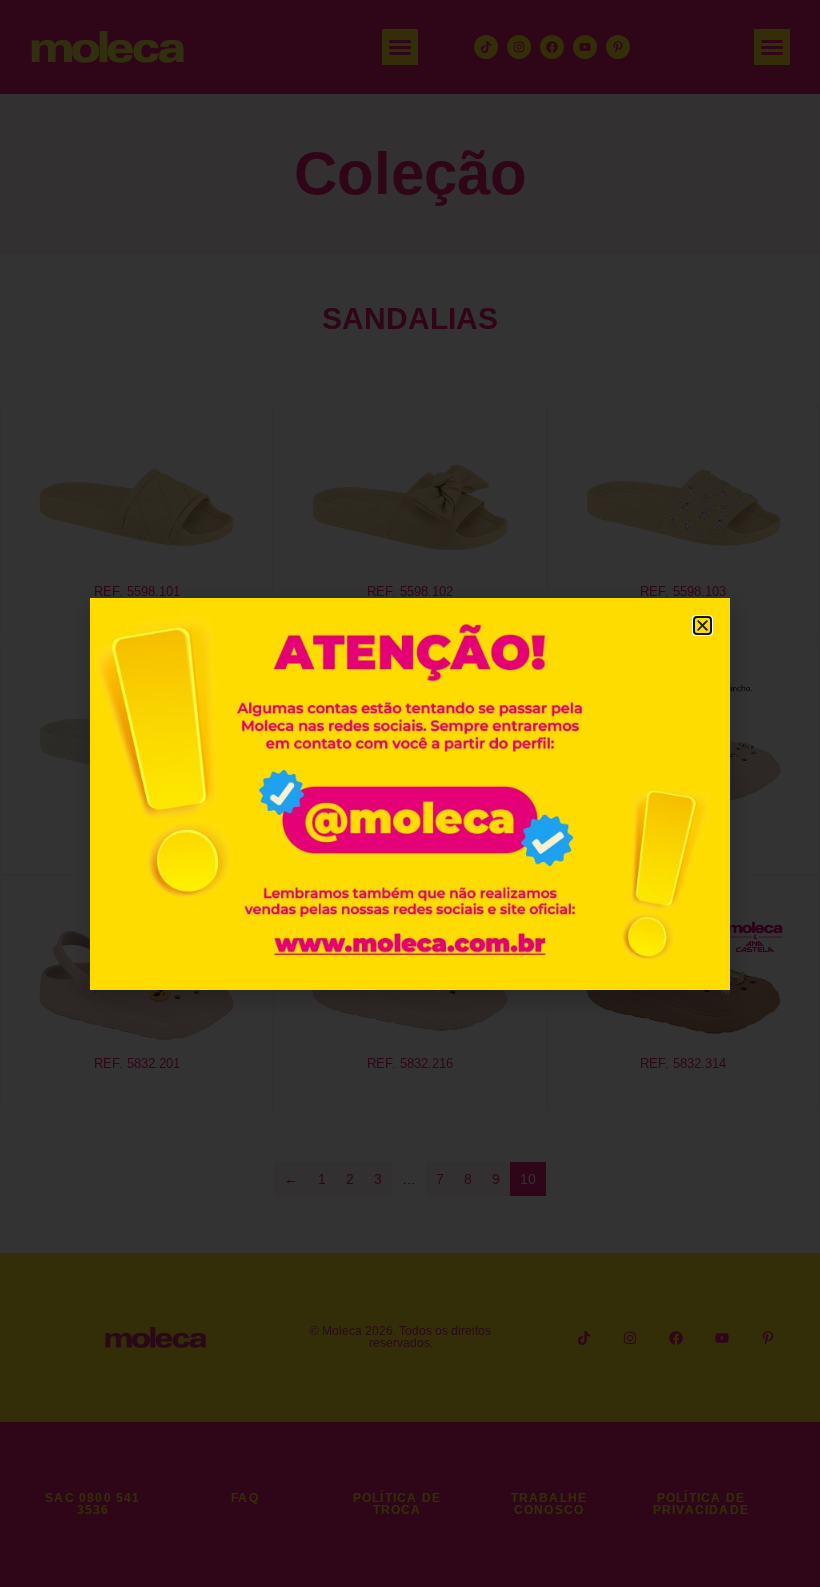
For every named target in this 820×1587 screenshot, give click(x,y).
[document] (410, 793)
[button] (702, 625)
